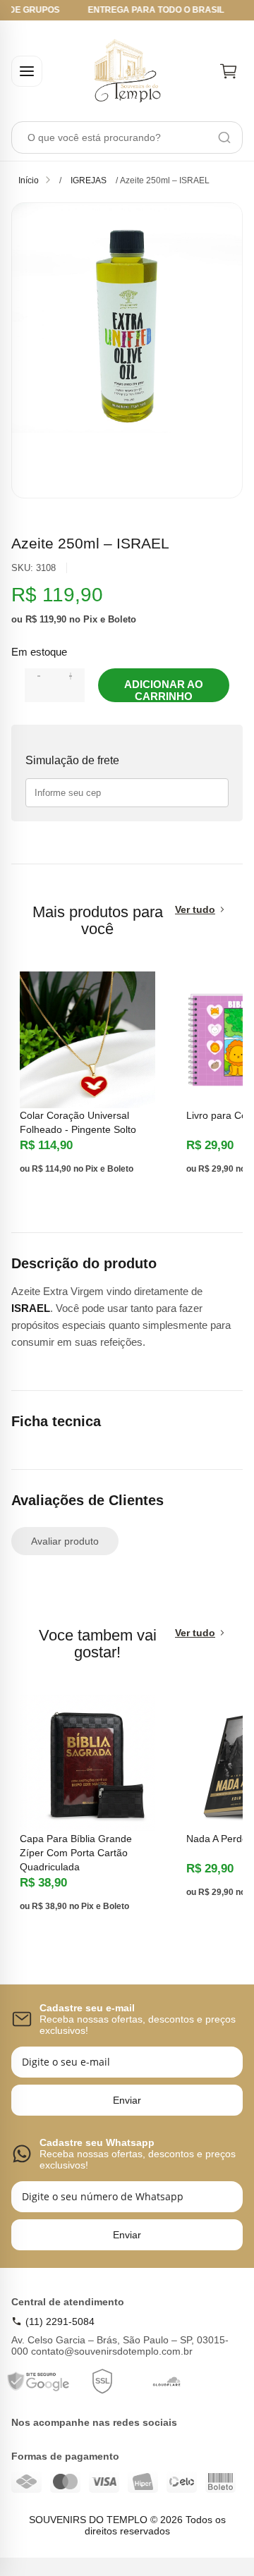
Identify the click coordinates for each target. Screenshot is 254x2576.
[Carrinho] (229, 71)
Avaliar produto (65, 1541)
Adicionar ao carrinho (164, 690)
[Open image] (127, 350)
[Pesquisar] (224, 137)
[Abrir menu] (27, 71)
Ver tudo (195, 909)
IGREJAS (89, 180)
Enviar (127, 2100)
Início (29, 180)
